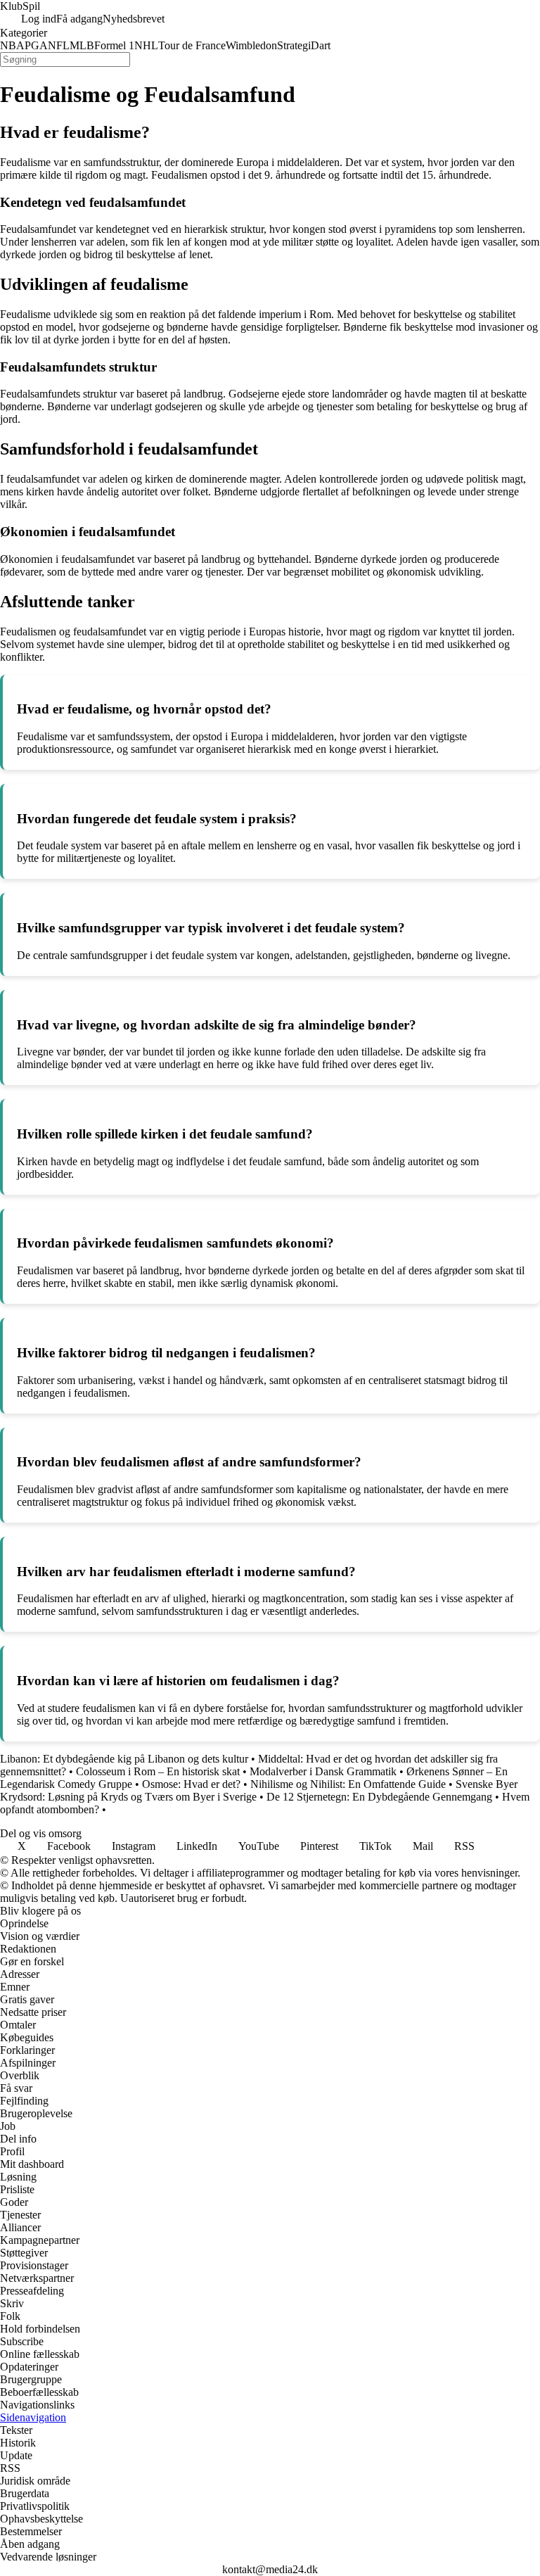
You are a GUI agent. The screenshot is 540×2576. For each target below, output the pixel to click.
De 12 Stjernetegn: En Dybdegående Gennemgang (379, 1797)
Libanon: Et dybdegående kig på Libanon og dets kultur (124, 1759)
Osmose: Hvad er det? (191, 1784)
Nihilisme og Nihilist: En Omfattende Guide (348, 1784)
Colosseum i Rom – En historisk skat (158, 1771)
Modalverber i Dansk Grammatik (323, 1771)
